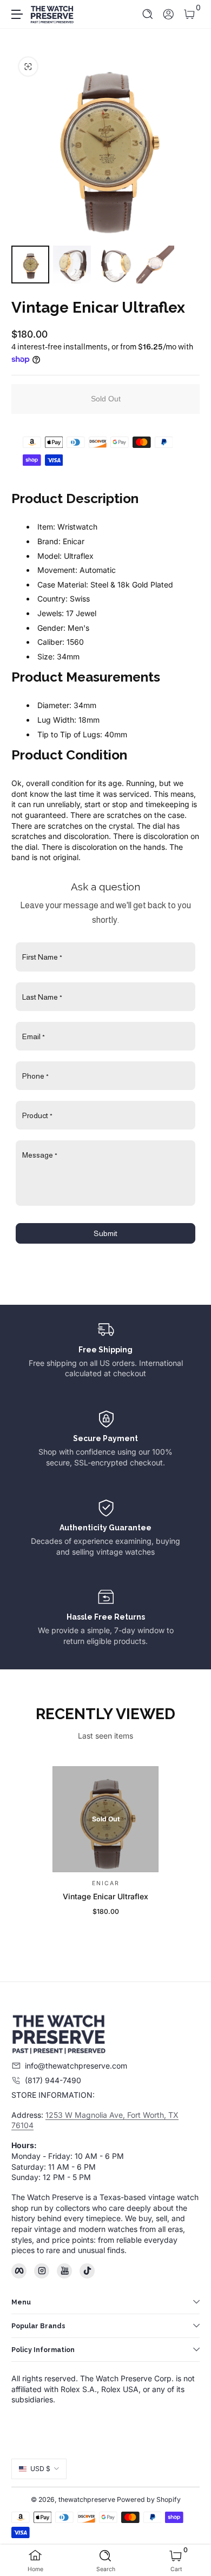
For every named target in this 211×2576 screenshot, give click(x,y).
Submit (105, 1233)
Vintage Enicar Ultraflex (105, 1896)
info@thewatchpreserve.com (76, 2066)
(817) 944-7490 (53, 2080)
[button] (148, 14)
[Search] (148, 14)
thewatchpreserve (87, 2499)
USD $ (40, 2469)
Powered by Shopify (149, 2499)
